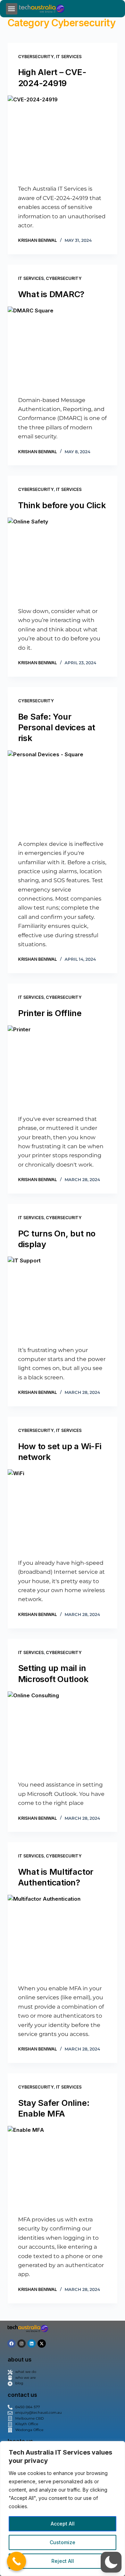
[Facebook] (11, 2344)
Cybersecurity (36, 57)
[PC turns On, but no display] (63, 1298)
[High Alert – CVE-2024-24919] (63, 137)
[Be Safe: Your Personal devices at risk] (63, 792)
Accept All (63, 2524)
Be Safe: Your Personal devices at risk (57, 727)
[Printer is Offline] (63, 1067)
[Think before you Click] (63, 559)
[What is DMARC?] (63, 348)
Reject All (63, 2561)
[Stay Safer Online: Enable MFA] (63, 2167)
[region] (62, 2509)
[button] (12, 9)
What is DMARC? (51, 294)
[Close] (118, 2447)
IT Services (69, 57)
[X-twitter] (42, 2344)
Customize (62, 2542)
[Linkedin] (32, 2344)
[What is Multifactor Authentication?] (63, 1936)
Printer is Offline (50, 1013)
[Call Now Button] (16, 2561)
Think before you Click (62, 505)
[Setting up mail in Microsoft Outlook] (63, 1733)
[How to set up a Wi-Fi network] (63, 1510)
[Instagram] (22, 2344)
